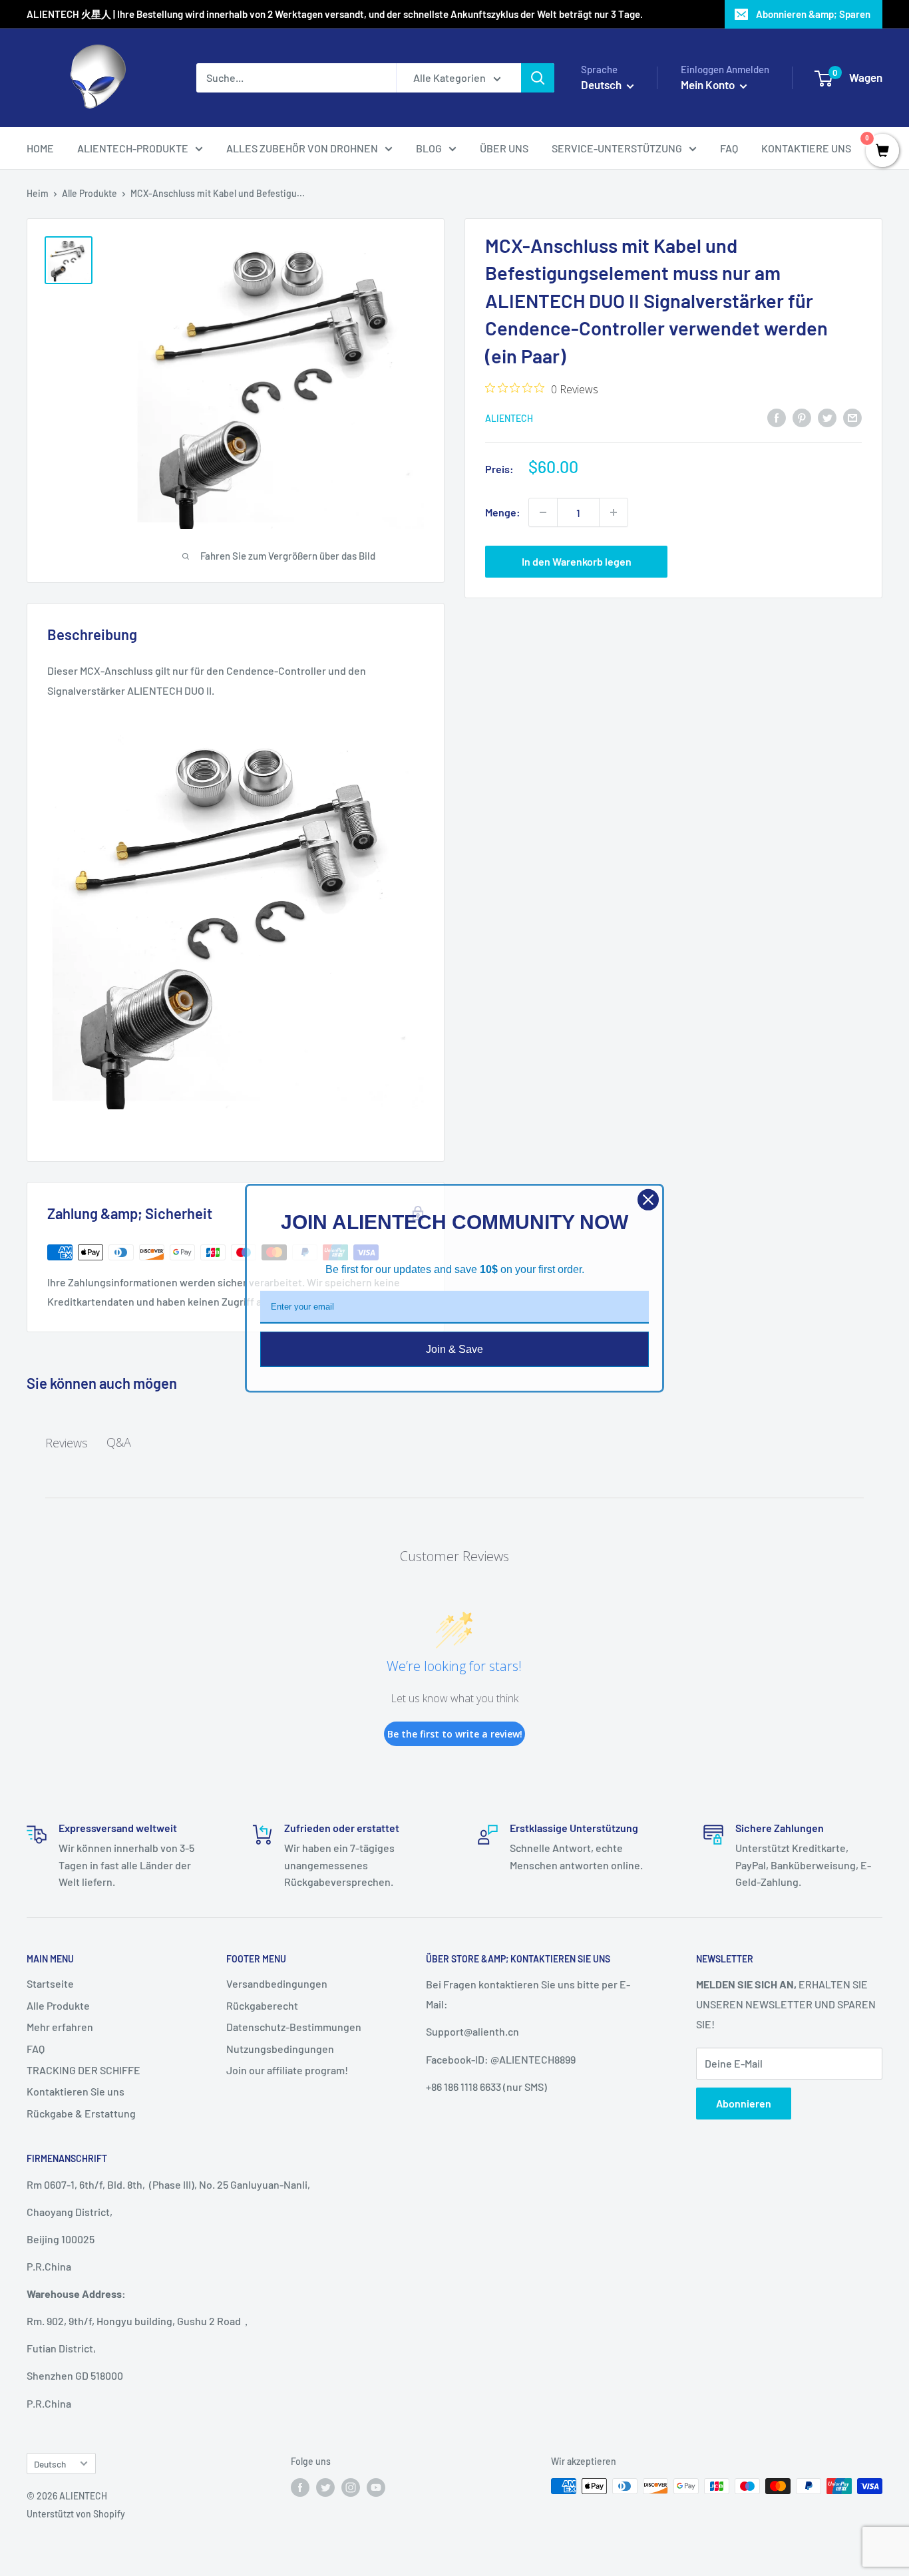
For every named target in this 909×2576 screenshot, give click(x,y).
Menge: (503, 512)
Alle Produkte (90, 193)
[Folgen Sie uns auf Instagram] (351, 2487)
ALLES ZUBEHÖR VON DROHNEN (302, 148)
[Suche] (538, 78)
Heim (38, 193)
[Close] (648, 1199)
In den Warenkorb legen (577, 561)
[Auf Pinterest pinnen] (802, 417)
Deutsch (50, 2464)
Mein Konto (709, 85)
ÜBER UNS (504, 148)
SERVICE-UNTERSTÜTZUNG (617, 148)
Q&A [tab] (119, 1442)
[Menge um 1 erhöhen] (614, 512)
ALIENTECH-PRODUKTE (133, 148)
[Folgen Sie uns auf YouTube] (376, 2487)
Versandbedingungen (277, 1983)
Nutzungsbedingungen (280, 2049)
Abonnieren (744, 2103)
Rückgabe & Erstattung (81, 2113)
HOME (40, 148)
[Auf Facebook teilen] (777, 417)
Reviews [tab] (67, 1443)
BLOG (429, 148)
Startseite (50, 1983)
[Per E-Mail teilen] (852, 417)
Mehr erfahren (60, 2027)
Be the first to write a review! (455, 1734)
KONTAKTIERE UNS (806, 148)
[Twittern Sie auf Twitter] (827, 417)
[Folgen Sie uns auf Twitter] (325, 2487)
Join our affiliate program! (287, 2070)
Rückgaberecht (262, 2005)
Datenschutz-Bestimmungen (294, 2027)
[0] (882, 151)
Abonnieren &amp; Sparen (813, 14)
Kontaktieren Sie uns (76, 2091)
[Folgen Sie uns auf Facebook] (300, 2487)
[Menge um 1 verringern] (543, 512)
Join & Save (454, 1349)
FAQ (729, 148)
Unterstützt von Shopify (76, 2514)
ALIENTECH (509, 418)
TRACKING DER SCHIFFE (84, 2070)
